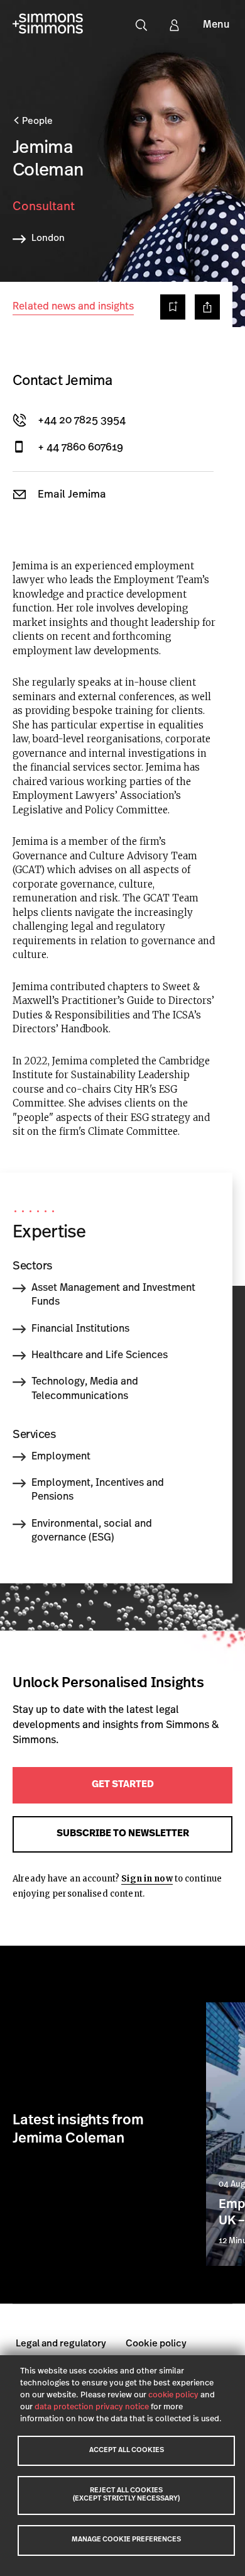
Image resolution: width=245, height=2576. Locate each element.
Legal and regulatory (61, 2344)
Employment (61, 1457)
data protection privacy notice (92, 2407)
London (48, 239)
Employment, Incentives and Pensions (98, 1490)
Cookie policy (156, 2344)
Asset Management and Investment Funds (113, 1295)
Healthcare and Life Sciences (100, 1356)
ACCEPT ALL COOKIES (127, 2451)
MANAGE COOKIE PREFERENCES (126, 2540)
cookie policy (173, 2395)
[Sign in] (174, 25)
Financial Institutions (80, 1329)
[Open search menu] (141, 25)
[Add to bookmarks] (173, 307)
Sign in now (147, 1879)
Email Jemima (72, 495)
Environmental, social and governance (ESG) (92, 1531)
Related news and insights (73, 307)
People (36, 122)
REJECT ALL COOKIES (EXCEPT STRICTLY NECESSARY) (126, 2495)
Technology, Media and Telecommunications (85, 1389)
